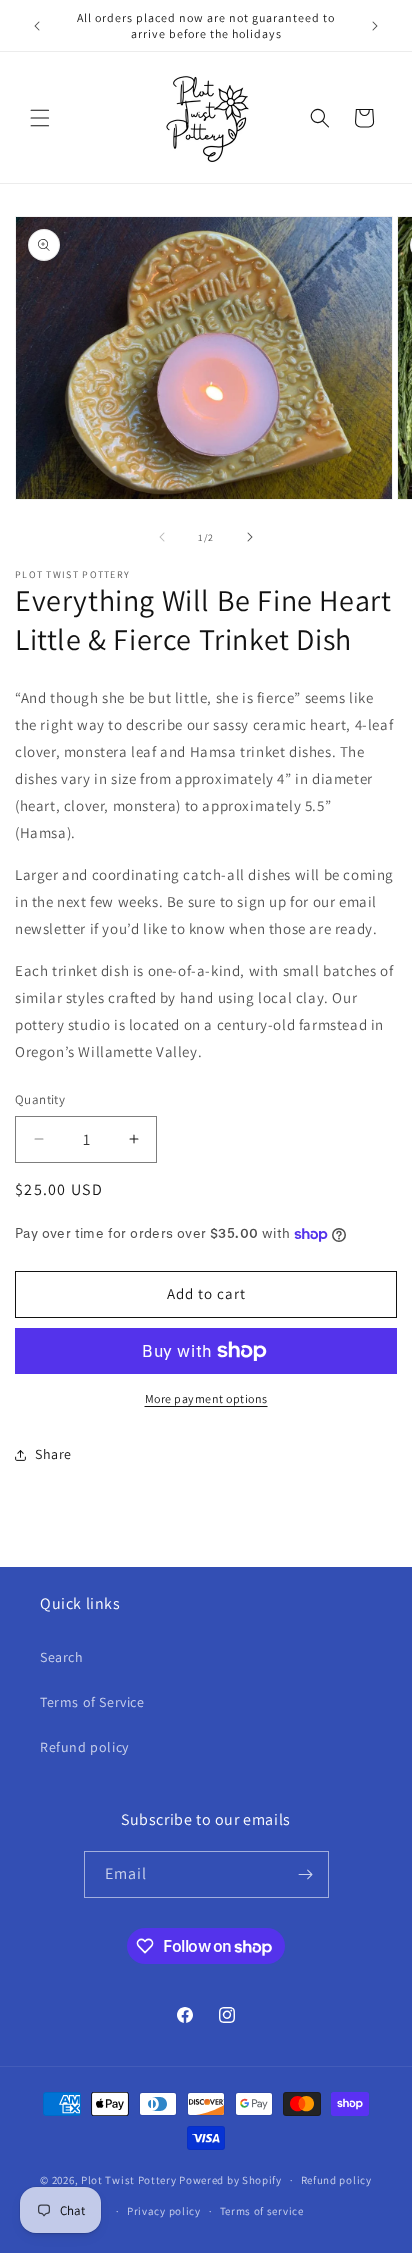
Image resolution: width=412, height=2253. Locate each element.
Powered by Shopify (230, 2180)
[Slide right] (250, 537)
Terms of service (262, 2211)
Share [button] (53, 1454)
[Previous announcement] (37, 26)
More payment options (206, 1398)
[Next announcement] (375, 26)
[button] (40, 118)
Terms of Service (92, 1702)
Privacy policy (164, 2211)
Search (62, 1657)
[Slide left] (162, 537)
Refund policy (84, 1747)
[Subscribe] (306, 1874)
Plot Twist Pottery (129, 2180)
